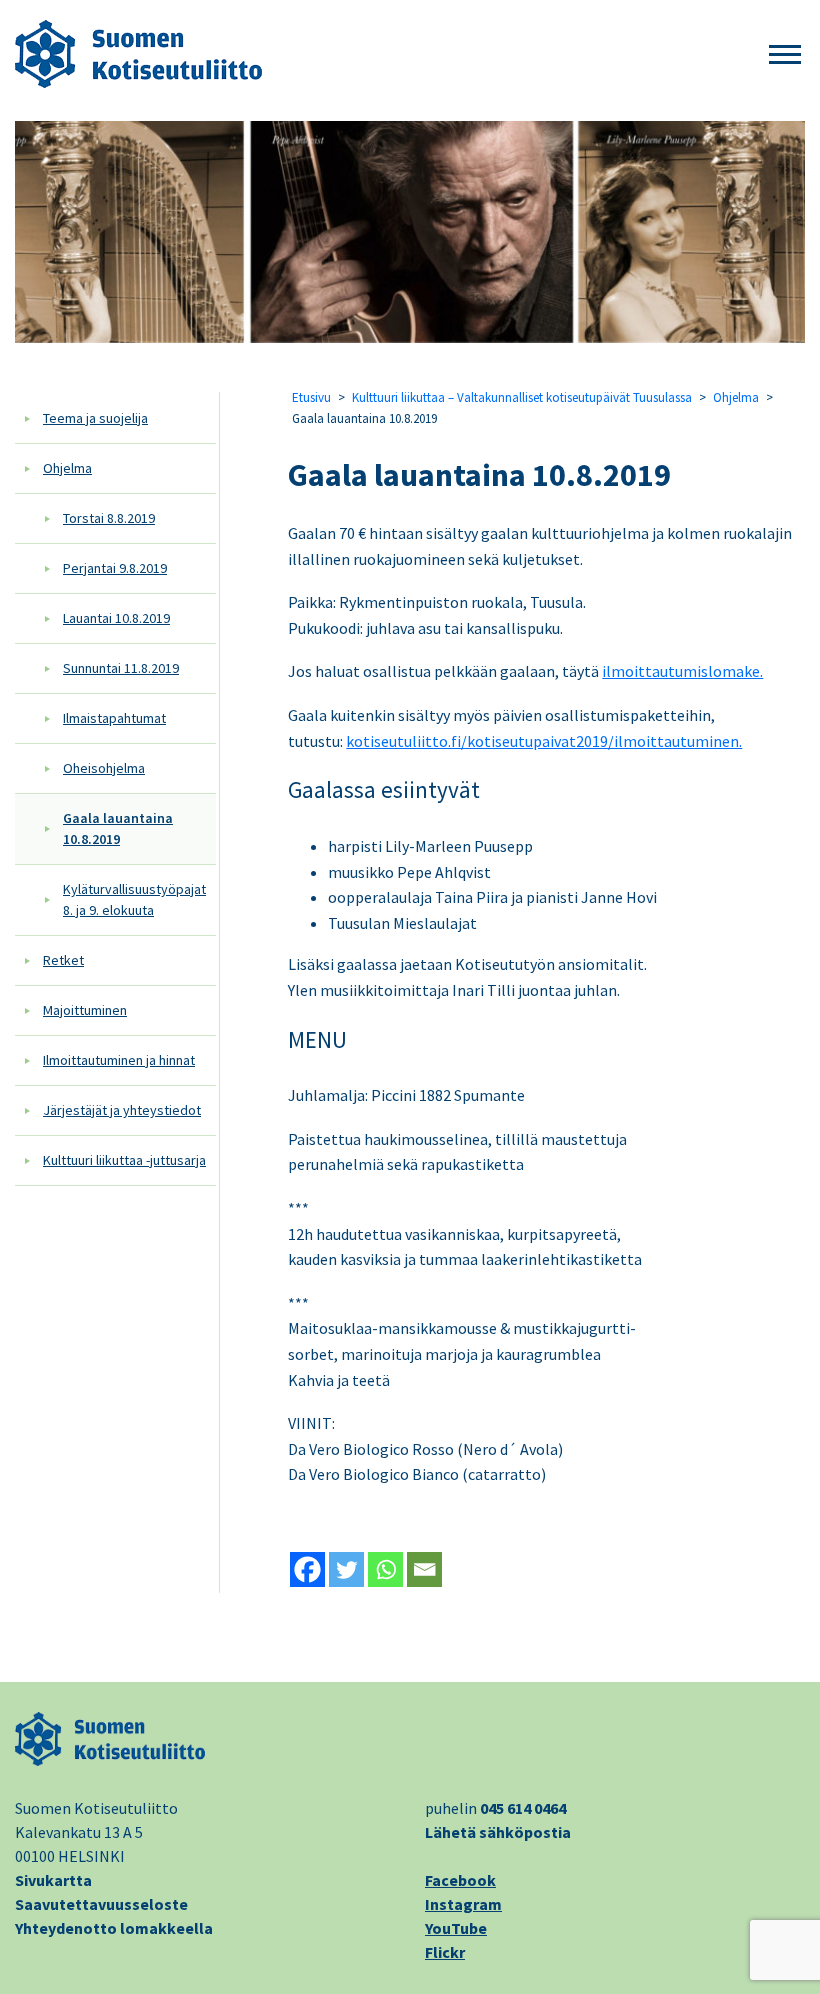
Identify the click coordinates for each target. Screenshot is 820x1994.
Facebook (460, 1880)
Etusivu (311, 397)
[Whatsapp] (385, 1569)
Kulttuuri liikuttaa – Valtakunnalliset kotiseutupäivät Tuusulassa (522, 397)
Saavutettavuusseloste (101, 1904)
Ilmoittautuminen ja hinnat (119, 1060)
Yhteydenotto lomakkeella (114, 1928)
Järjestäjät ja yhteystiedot (122, 1110)
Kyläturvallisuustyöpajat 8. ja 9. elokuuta (134, 899)
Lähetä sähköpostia (498, 1832)
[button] (785, 55)
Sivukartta (53, 1880)
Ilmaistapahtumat (114, 718)
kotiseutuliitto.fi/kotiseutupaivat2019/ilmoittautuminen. (544, 741)
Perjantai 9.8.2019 (115, 568)
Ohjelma (67, 468)
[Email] (424, 1569)
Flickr (445, 1952)
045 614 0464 (523, 1808)
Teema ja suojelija (95, 418)
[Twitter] (346, 1569)
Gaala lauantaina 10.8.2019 (118, 828)
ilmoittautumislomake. (682, 671)
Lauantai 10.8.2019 (116, 618)
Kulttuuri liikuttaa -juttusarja (124, 1160)
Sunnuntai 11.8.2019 (121, 668)
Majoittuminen (85, 1010)
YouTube (456, 1928)
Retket (63, 960)
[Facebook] (307, 1569)
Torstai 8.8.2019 (109, 518)
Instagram (463, 1904)
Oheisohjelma (104, 768)
